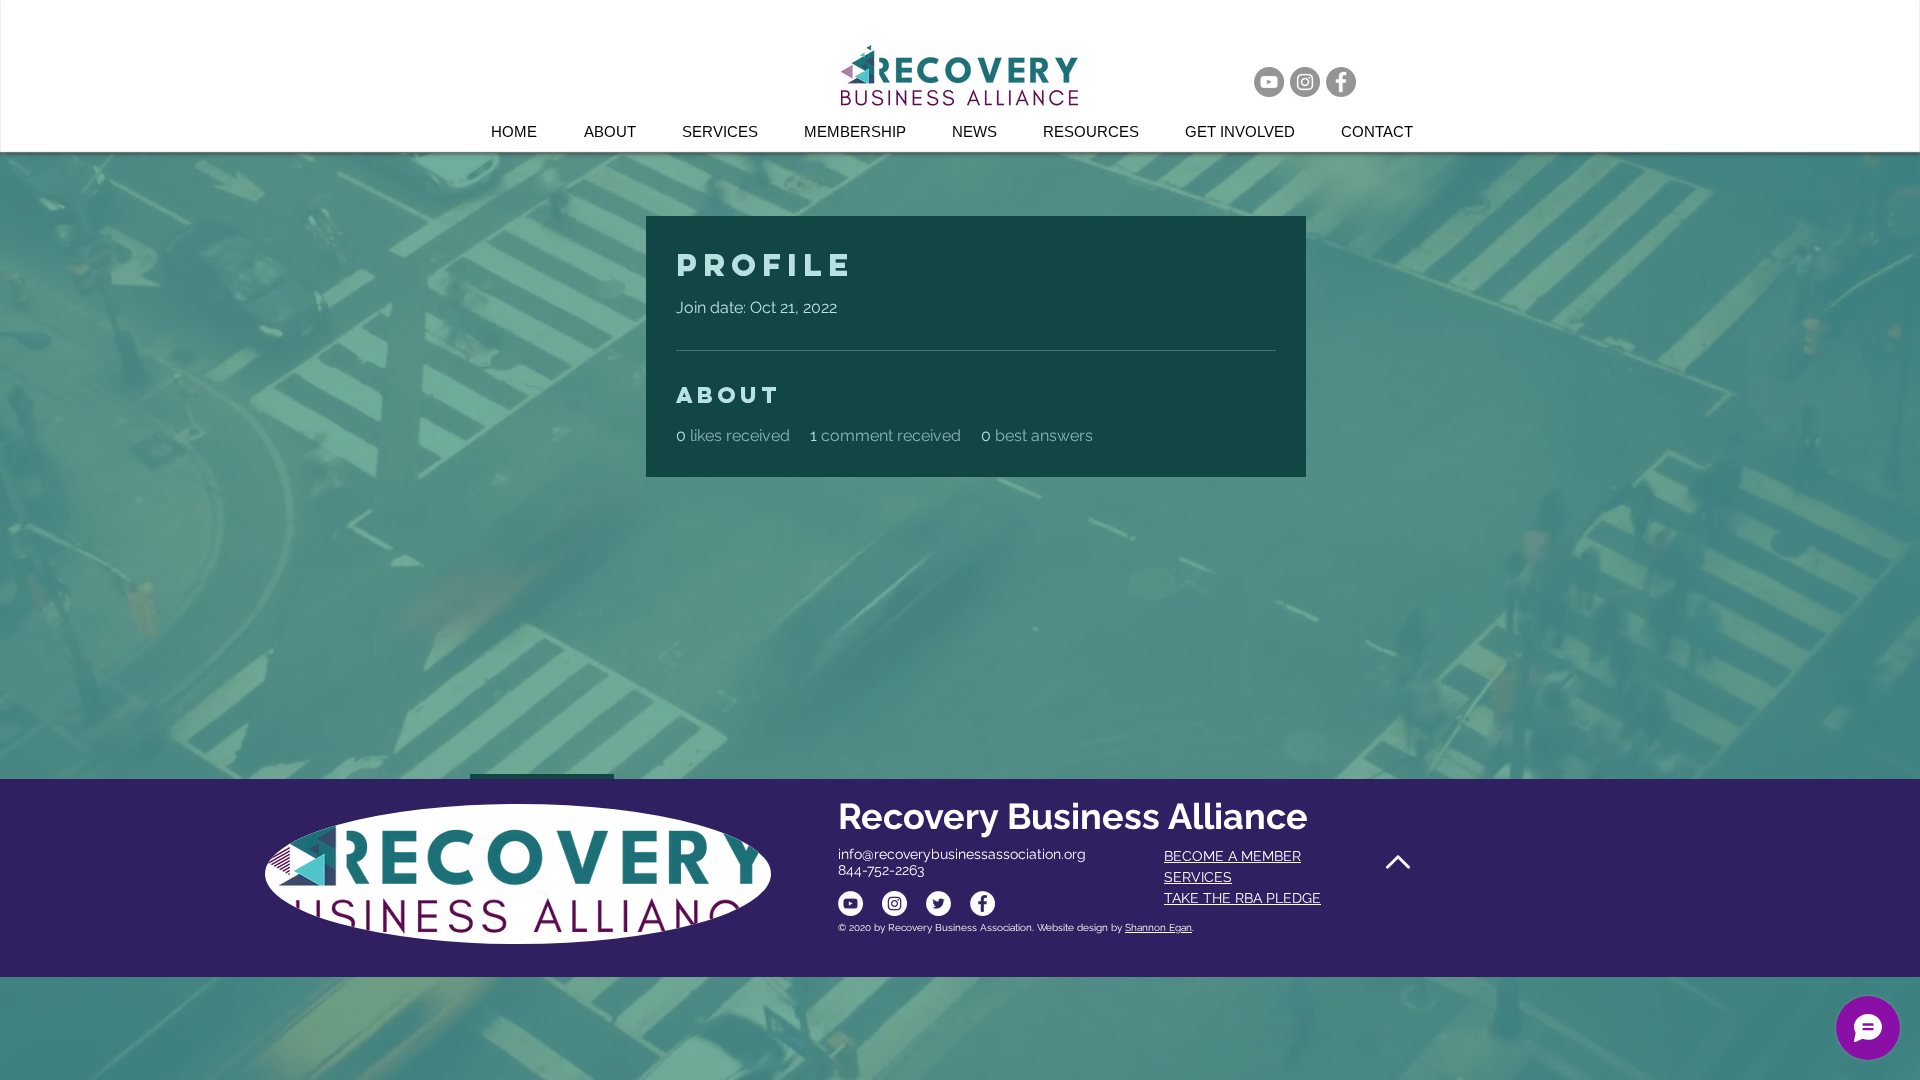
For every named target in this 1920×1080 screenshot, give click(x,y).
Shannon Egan (1158, 927)
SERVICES (1198, 877)
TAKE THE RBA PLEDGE (1242, 898)
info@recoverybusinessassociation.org (962, 854)
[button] (728, 131)
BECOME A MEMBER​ (1232, 856)
